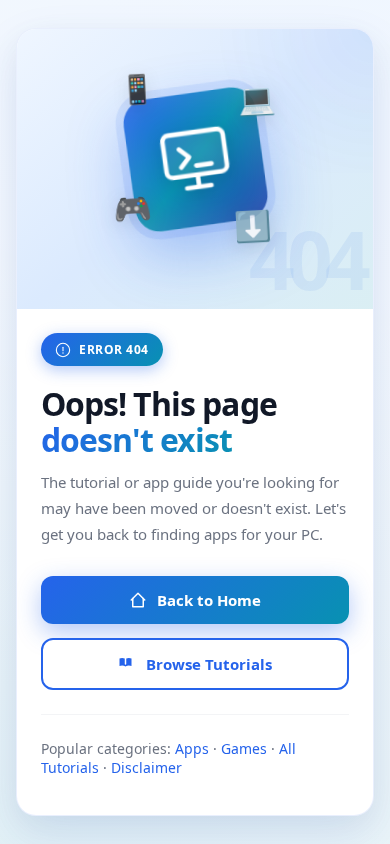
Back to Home (209, 600)
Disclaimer (146, 767)
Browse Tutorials (209, 664)
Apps (192, 748)
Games (244, 748)
